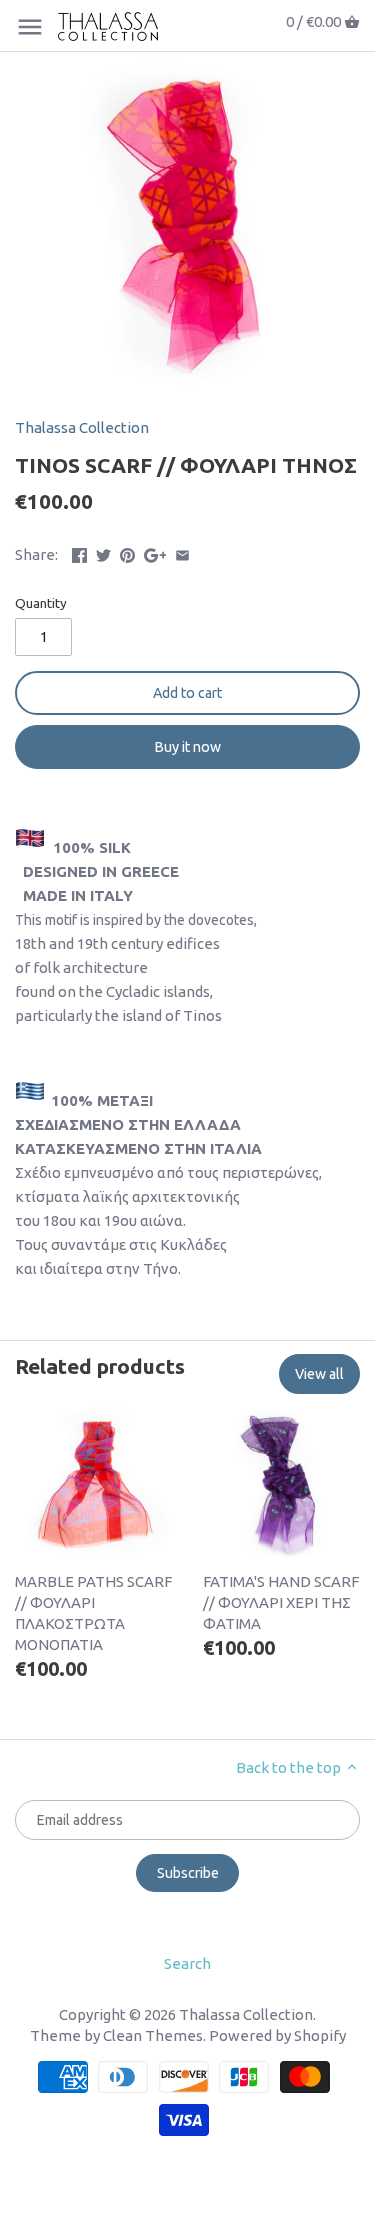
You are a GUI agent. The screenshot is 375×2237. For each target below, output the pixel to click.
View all (319, 1374)
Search (187, 1963)
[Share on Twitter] (103, 552)
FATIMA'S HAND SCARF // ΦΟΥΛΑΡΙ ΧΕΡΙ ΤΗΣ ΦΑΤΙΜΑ (281, 1602)
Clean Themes (153, 2035)
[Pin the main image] (127, 552)
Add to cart (187, 693)
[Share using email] (182, 552)
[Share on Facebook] (79, 552)
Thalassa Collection (82, 427)
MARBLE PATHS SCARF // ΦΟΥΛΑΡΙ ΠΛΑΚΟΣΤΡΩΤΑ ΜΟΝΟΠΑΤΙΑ (93, 1613)
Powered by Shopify (277, 2035)
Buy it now (188, 747)
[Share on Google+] (155, 552)
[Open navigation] (30, 27)
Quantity (41, 603)
